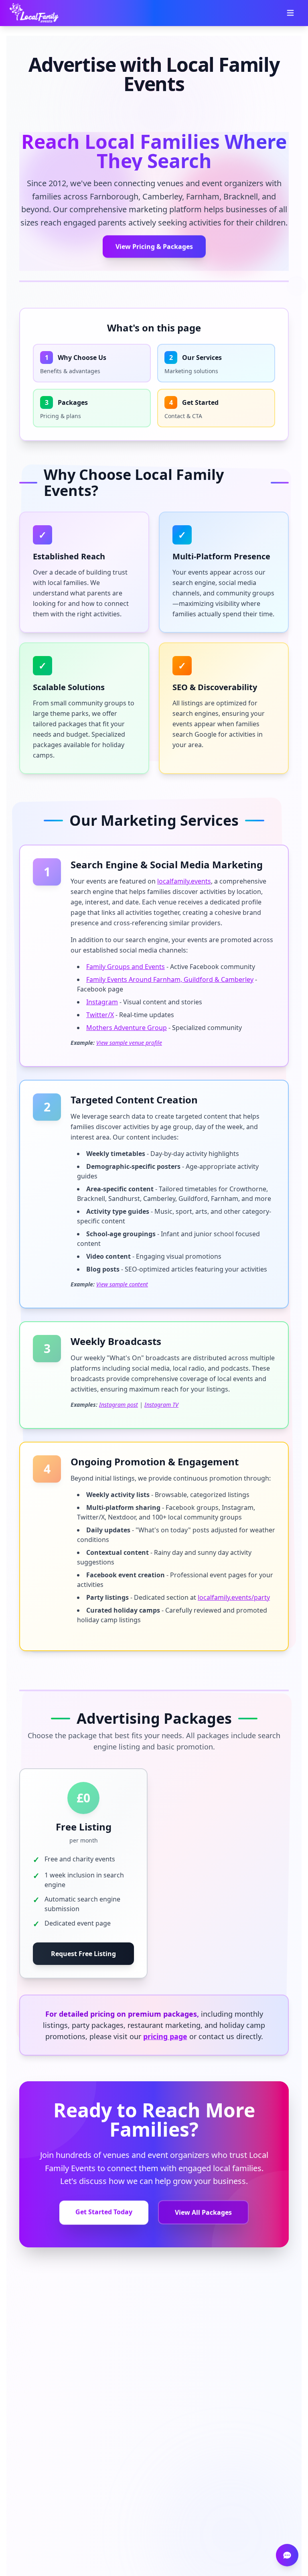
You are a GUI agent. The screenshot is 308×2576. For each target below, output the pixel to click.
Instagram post (119, 1405)
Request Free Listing (83, 1954)
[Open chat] (287, 2555)
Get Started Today (104, 2212)
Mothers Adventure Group (127, 1028)
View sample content (122, 1284)
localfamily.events (184, 881)
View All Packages (203, 2214)
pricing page (165, 2036)
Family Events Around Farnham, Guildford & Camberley (170, 979)
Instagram (102, 1002)
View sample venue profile (129, 1043)
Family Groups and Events (126, 967)
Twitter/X (100, 1015)
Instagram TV (161, 1405)
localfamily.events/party (234, 1597)
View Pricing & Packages (154, 248)
